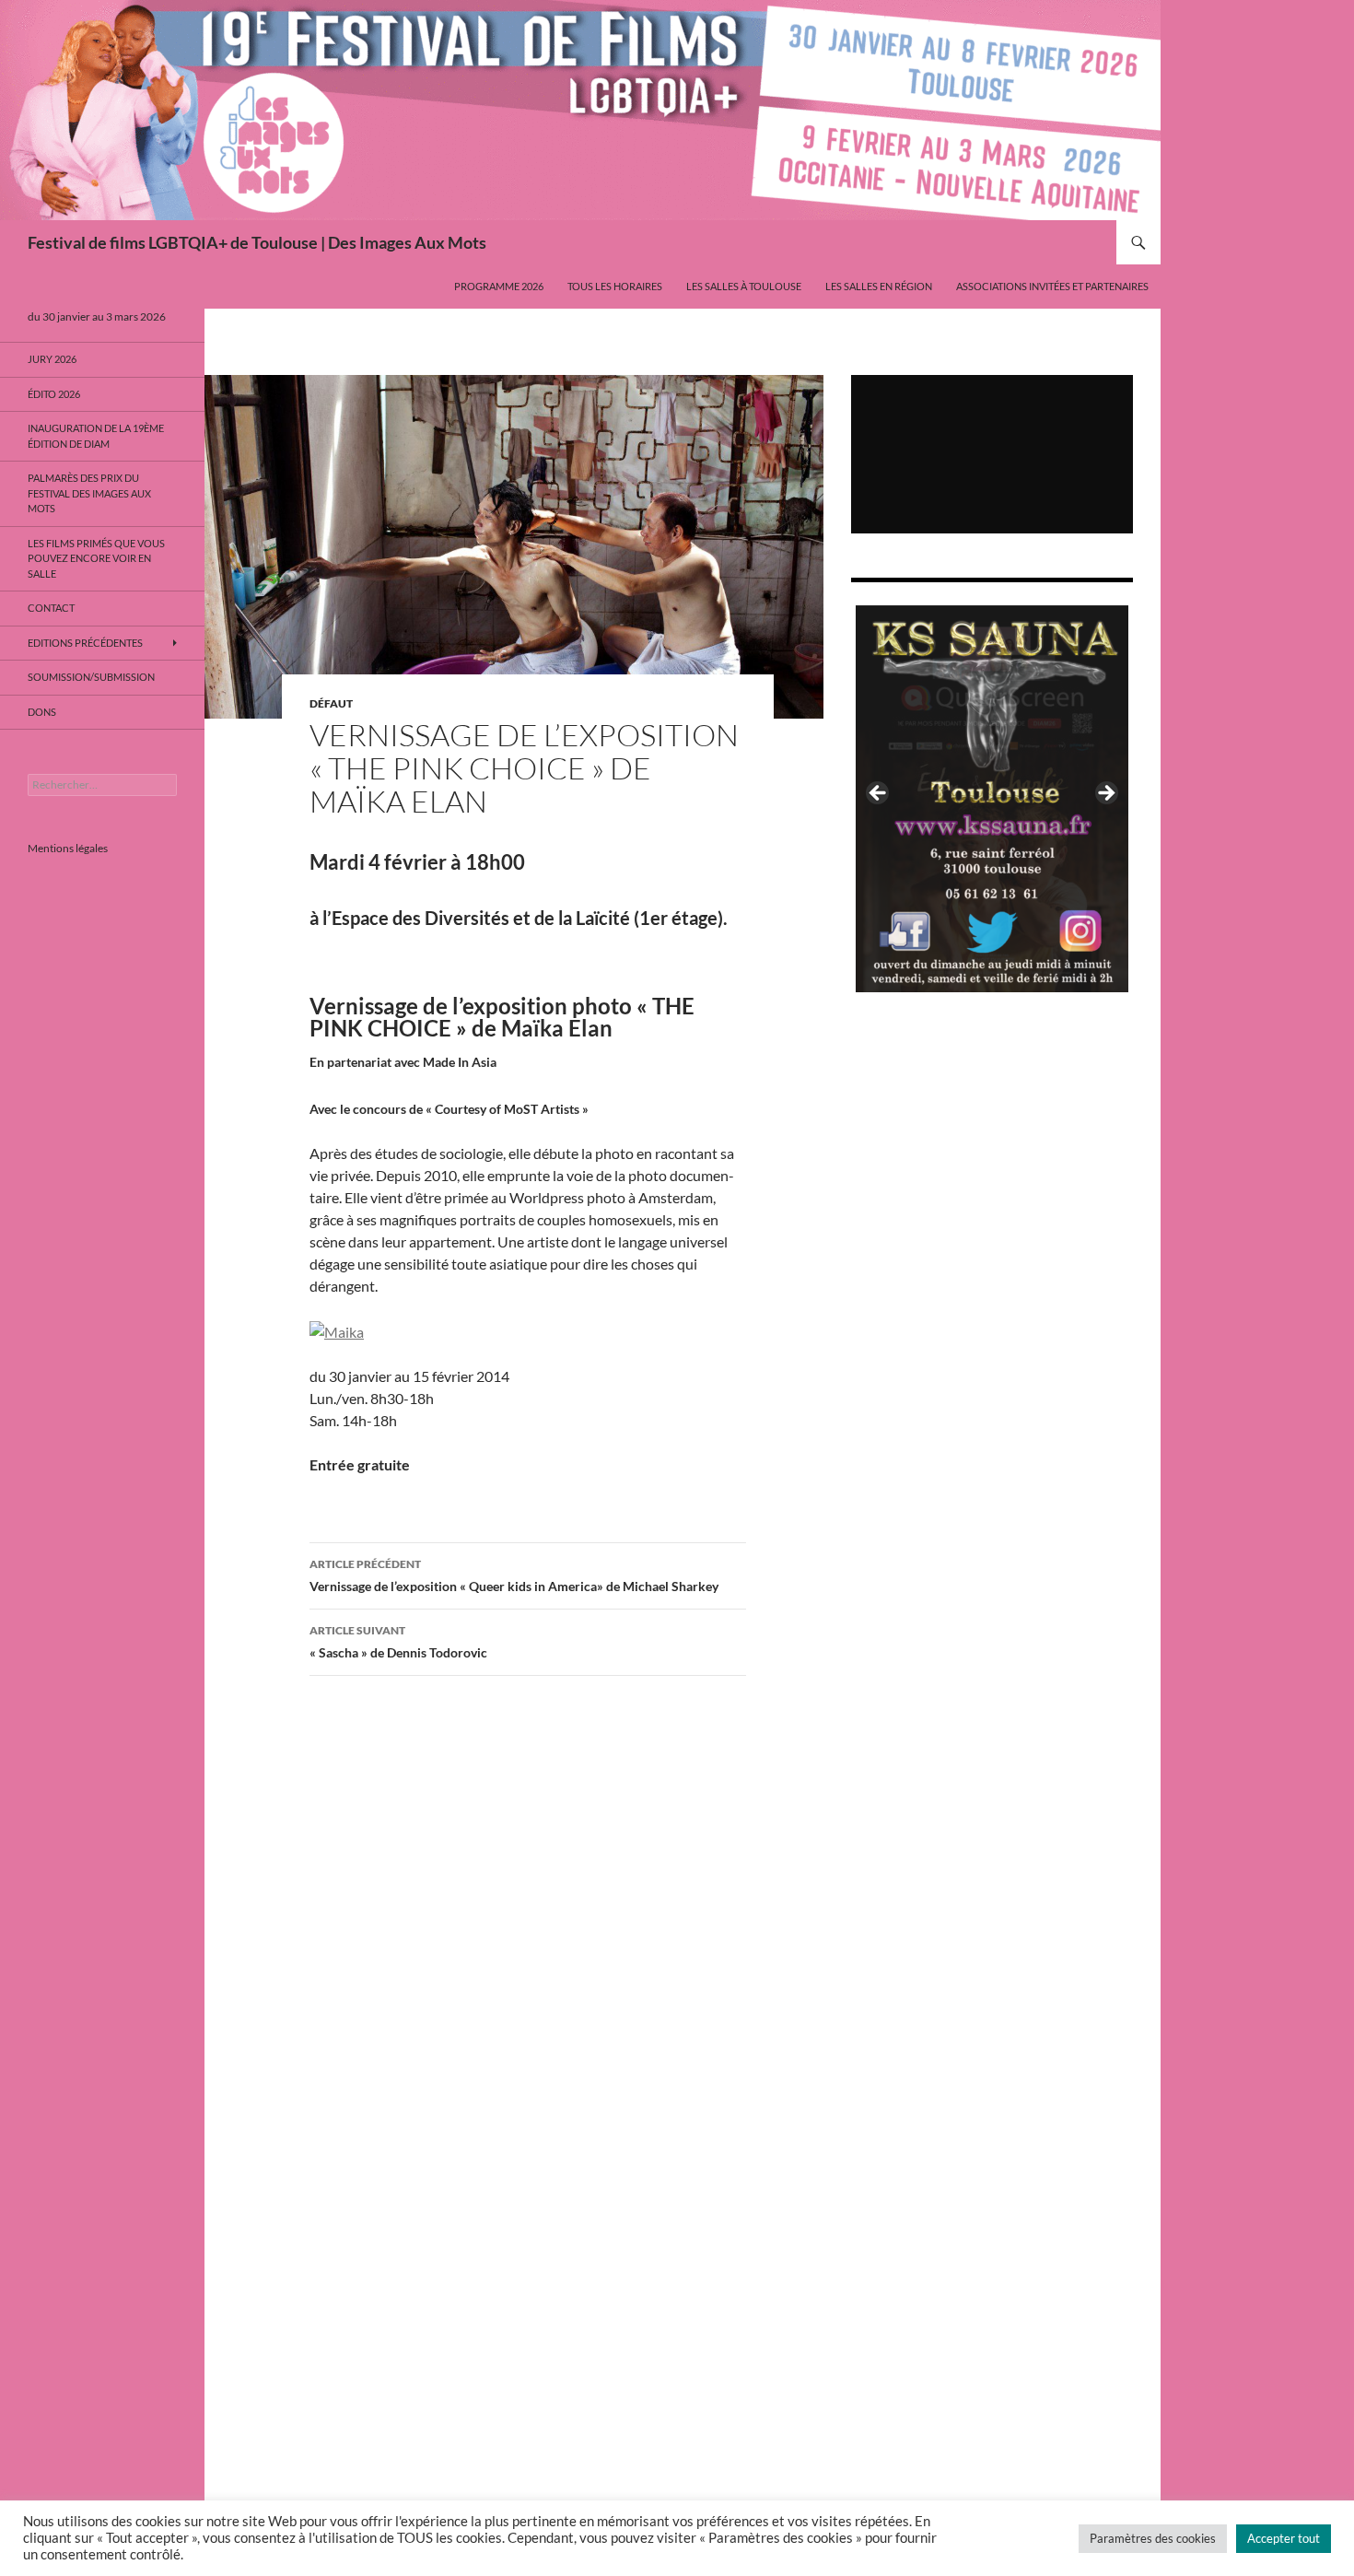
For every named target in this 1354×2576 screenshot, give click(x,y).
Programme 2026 (499, 286)
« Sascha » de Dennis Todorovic (398, 1642)
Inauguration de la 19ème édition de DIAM (96, 436)
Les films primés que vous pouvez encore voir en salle (96, 558)
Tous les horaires (615, 286)
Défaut (331, 703)
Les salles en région (879, 286)
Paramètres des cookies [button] (1153, 2538)
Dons (42, 712)
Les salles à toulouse (744, 286)
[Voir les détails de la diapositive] (992, 799)
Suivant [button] (1105, 794)
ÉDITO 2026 (54, 394)
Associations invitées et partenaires (1052, 286)
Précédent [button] (879, 794)
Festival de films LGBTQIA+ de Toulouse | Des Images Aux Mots (257, 242)
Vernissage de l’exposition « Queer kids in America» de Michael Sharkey (514, 1575)
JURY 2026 (52, 359)
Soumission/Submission (91, 677)
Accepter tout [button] (1284, 2538)
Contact (51, 608)
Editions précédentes (85, 643)
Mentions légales (68, 848)
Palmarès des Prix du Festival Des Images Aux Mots (89, 493)
